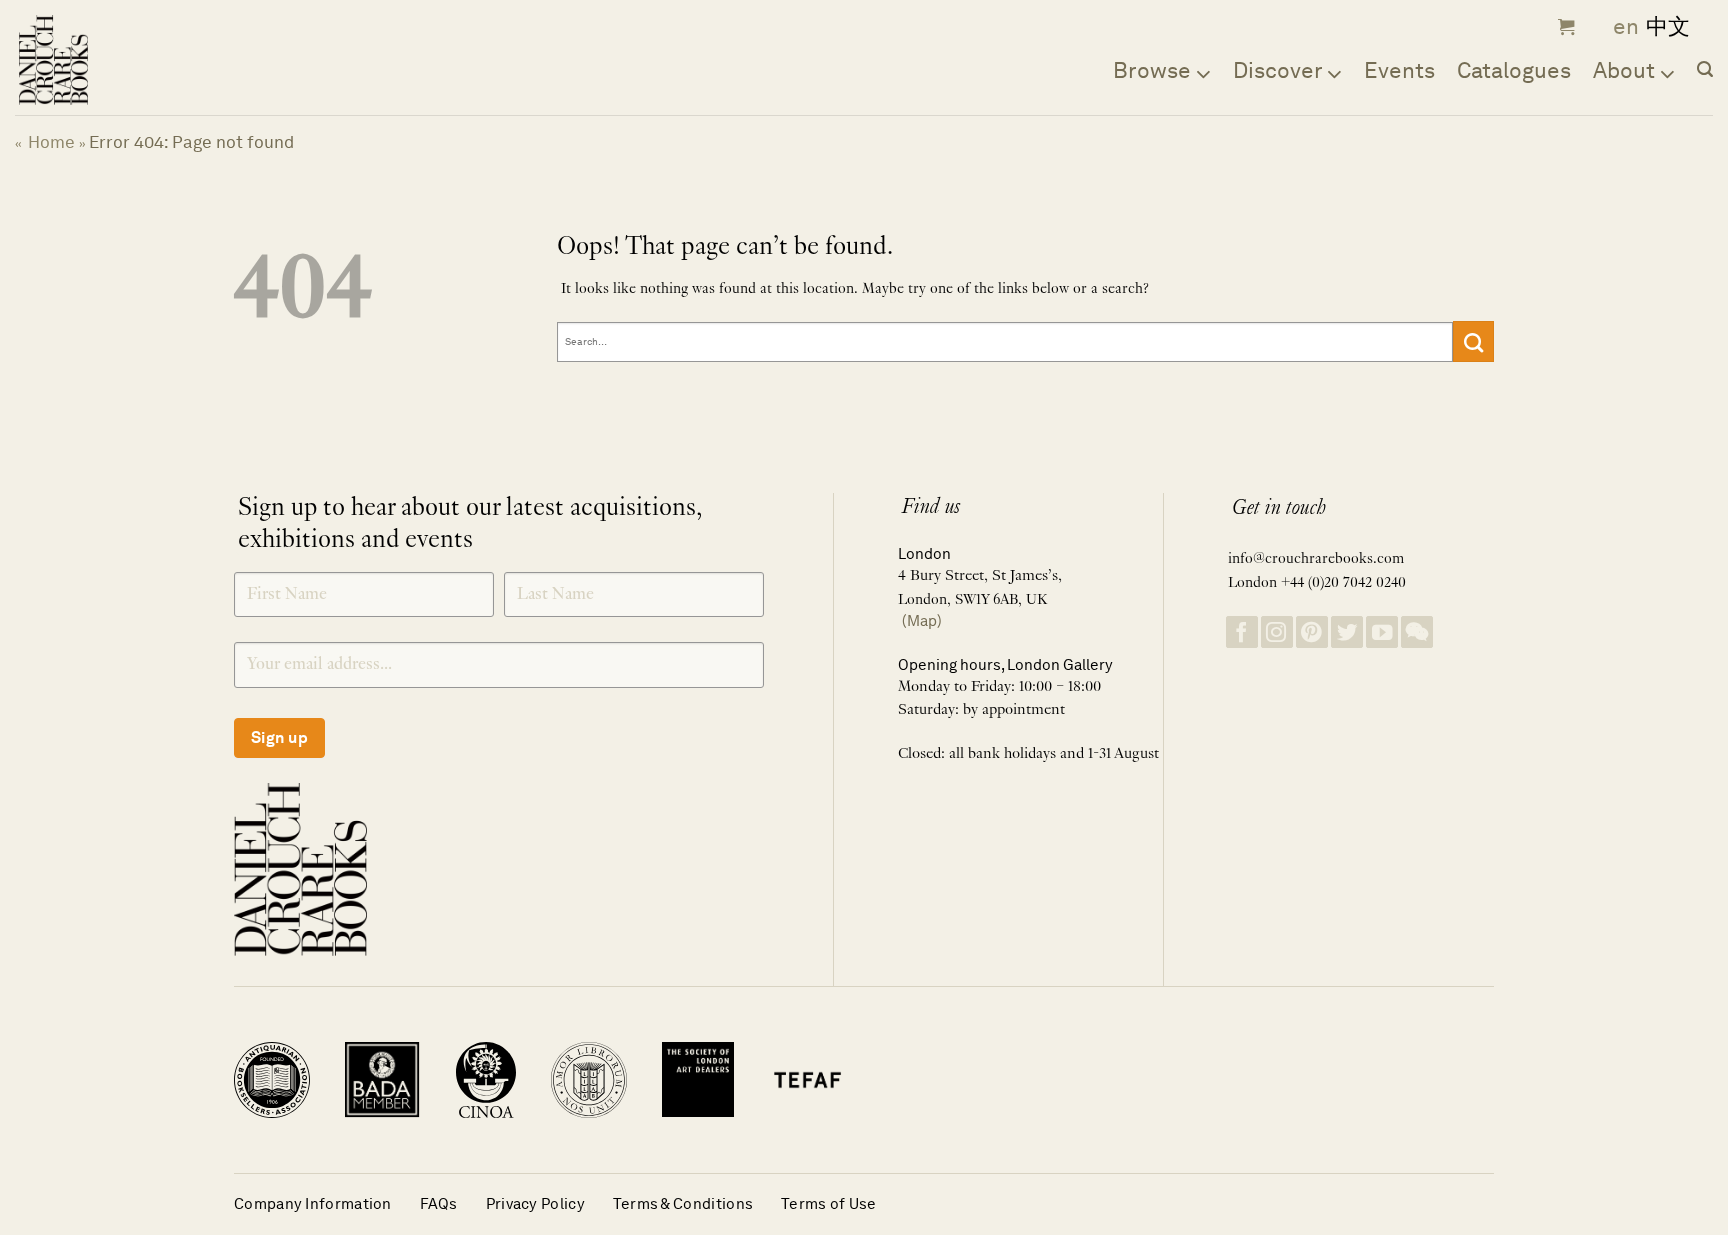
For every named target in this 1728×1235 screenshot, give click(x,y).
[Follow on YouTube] (1382, 632)
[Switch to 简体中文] (1668, 27)
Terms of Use (829, 1203)
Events (1399, 70)
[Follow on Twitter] (1347, 632)
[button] (1564, 27)
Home (51, 142)
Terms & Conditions (683, 1203)
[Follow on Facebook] (1242, 632)
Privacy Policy (535, 1203)
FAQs (439, 1203)
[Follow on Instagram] (1277, 632)
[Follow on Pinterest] (1312, 632)
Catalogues (1514, 70)
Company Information (313, 1203)
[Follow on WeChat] (1417, 632)
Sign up (279, 737)
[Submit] (1473, 341)
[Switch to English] (1619, 27)
